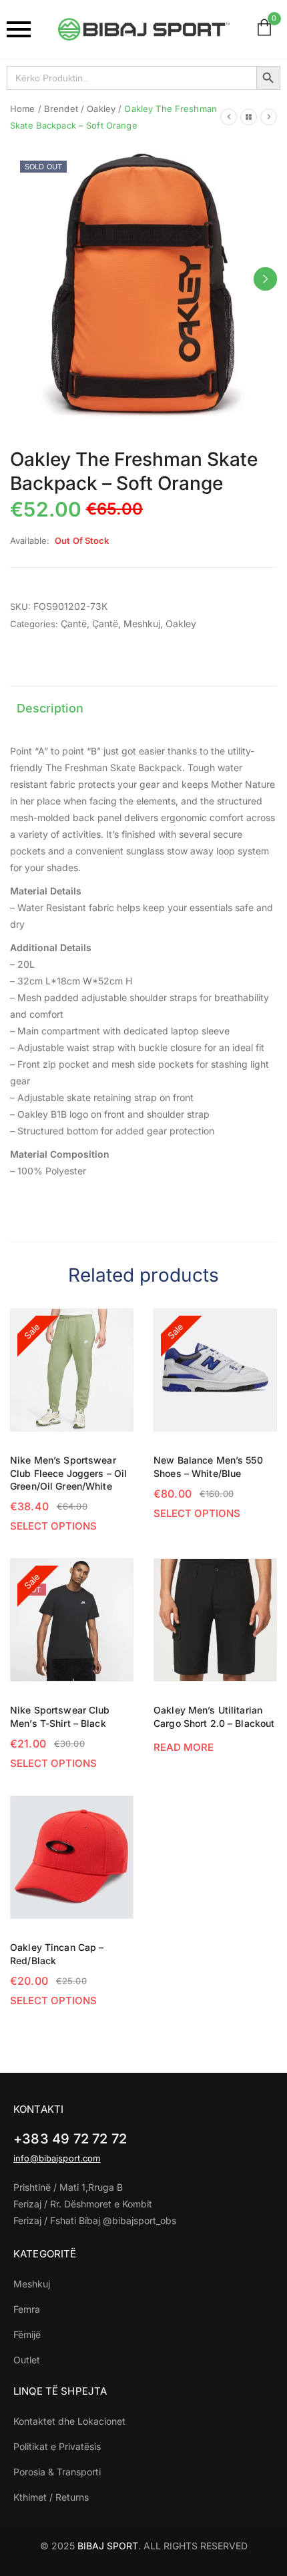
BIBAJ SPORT (108, 2546)
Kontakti (38, 2109)
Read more (184, 1747)
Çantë (74, 624)
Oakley (101, 109)
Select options (53, 1526)
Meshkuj (142, 624)
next (265, 279)
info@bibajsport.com (57, 2158)
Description (50, 708)
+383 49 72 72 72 (70, 2139)
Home (23, 109)
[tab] (50, 709)
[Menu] (22, 29)
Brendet (61, 109)
